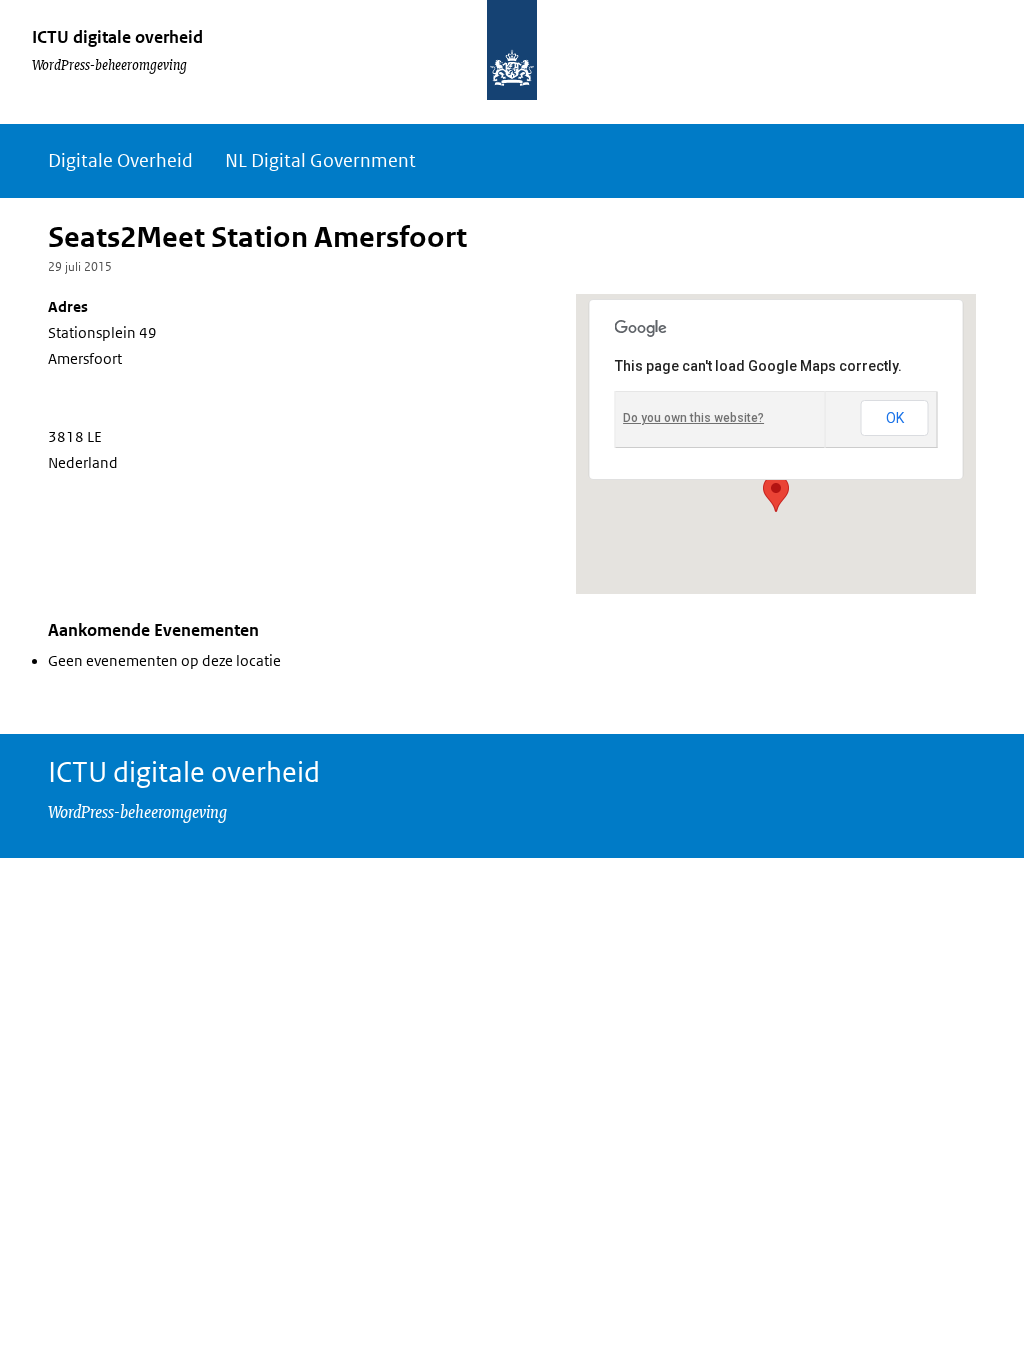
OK (895, 418)
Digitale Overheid (120, 161)
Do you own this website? (693, 418)
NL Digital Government (320, 161)
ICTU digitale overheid (117, 37)
